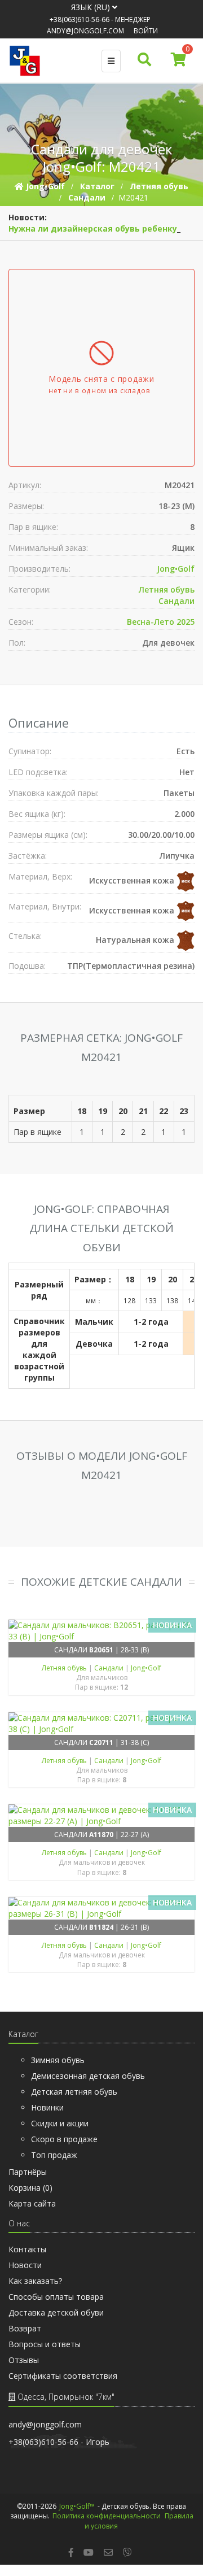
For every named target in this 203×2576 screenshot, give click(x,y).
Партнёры (28, 2172)
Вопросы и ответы (45, 2344)
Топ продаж (54, 2155)
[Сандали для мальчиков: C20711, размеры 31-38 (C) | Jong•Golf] (101, 1724)
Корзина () (30, 2188)
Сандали (176, 601)
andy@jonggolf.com (85, 31)
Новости (25, 2265)
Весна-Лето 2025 (161, 622)
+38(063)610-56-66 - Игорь (59, 2442)
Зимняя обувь (58, 2060)
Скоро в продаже (64, 2139)
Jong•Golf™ (77, 2506)
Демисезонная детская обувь (88, 2076)
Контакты (27, 2249)
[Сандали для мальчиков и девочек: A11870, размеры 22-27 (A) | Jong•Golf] (101, 1816)
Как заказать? (35, 2281)
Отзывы (24, 2360)
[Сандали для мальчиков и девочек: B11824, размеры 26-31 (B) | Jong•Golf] (101, 1908)
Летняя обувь (167, 589)
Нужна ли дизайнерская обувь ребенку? (95, 229)
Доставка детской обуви (56, 2312)
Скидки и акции (60, 2123)
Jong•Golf (176, 569)
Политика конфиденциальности (107, 2516)
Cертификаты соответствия (63, 2376)
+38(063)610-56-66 (80, 19)
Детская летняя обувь (74, 2092)
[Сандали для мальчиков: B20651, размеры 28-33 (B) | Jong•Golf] (101, 1631)
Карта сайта (32, 2203)
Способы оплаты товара (56, 2297)
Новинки (47, 2107)
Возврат (25, 2328)
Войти (146, 31)
